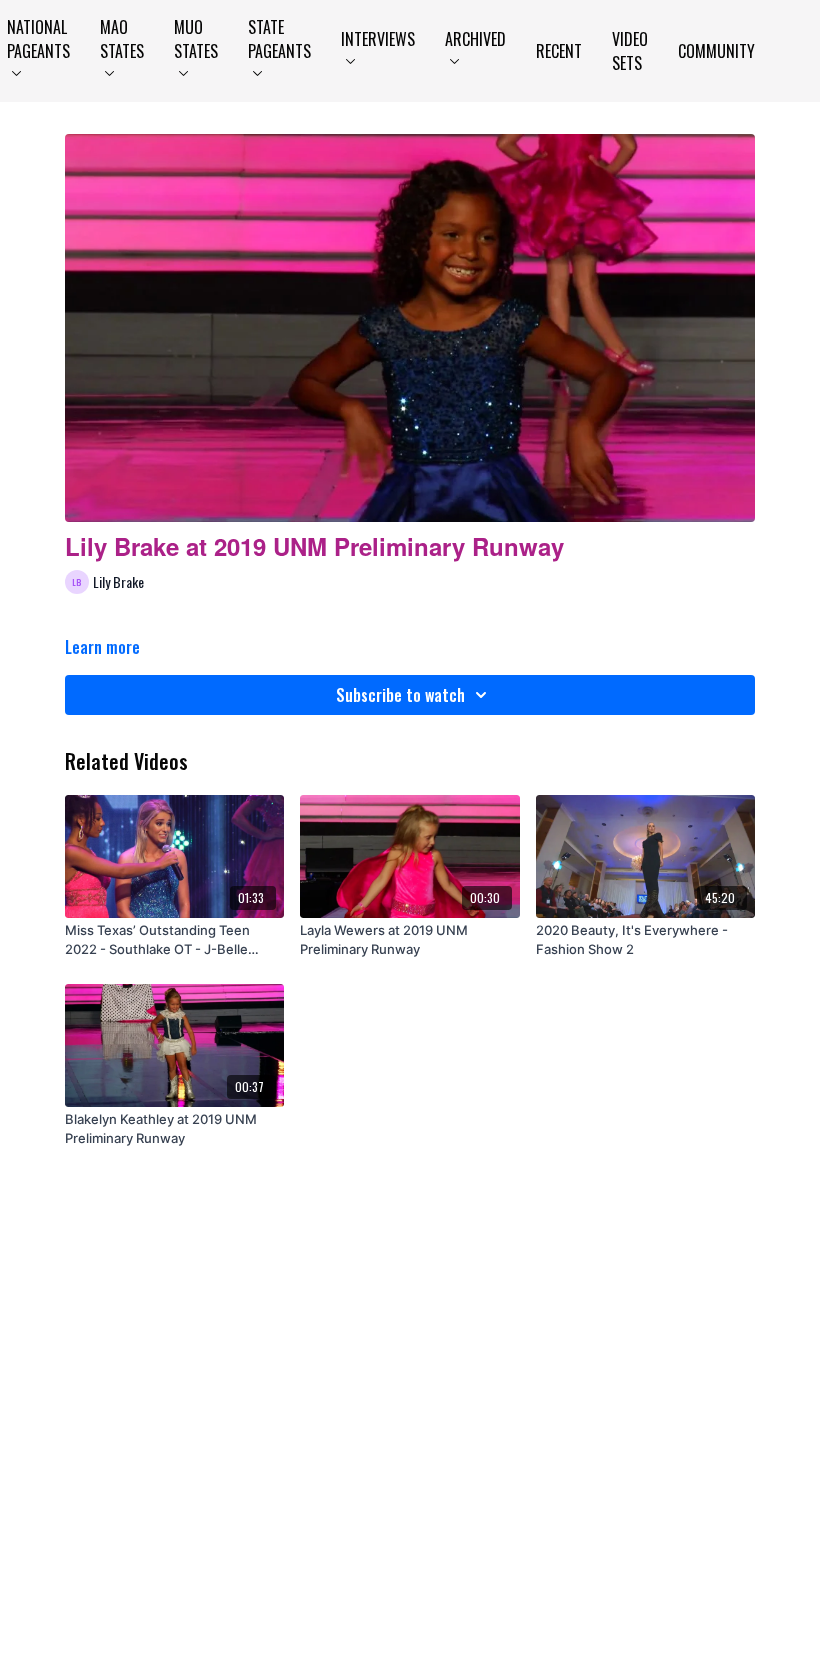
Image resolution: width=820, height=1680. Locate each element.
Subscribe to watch (400, 695)
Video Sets (630, 51)
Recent (559, 51)
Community (716, 51)
